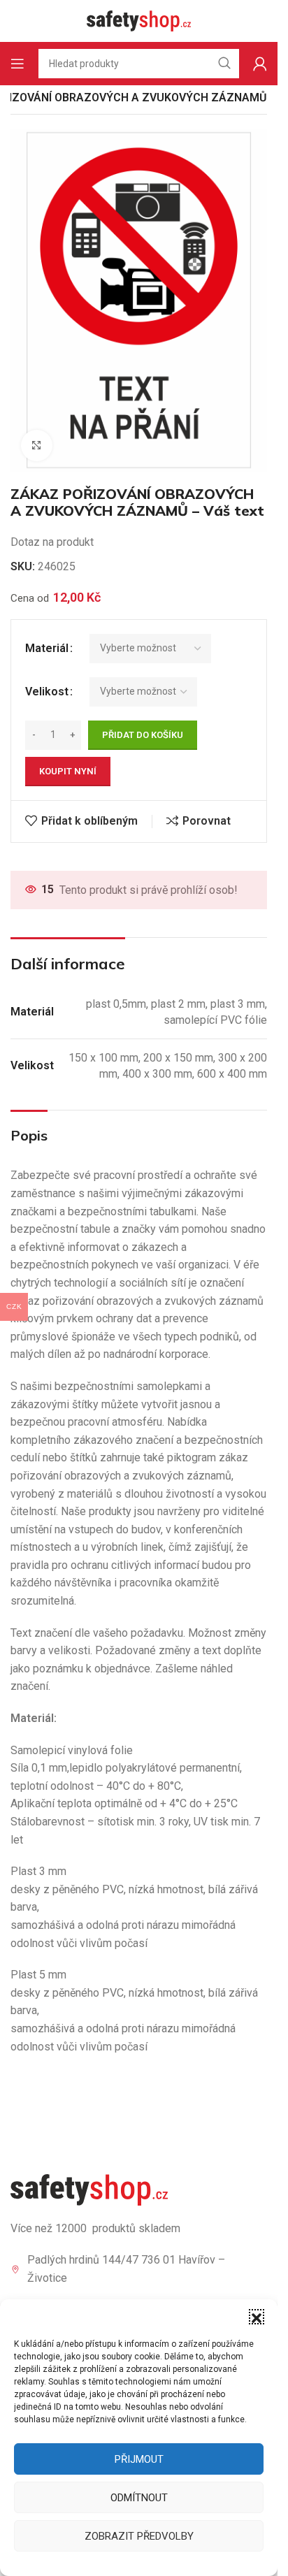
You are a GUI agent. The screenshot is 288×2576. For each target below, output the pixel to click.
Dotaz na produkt (52, 542)
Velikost (47, 692)
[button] (257, 2317)
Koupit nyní (68, 771)
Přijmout (139, 2459)
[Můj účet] (260, 64)
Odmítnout (139, 2498)
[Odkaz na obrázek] (89, 2189)
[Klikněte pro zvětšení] (37, 446)
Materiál (47, 648)
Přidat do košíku (143, 735)
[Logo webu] (139, 20)
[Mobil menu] (17, 64)
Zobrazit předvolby (139, 2536)
